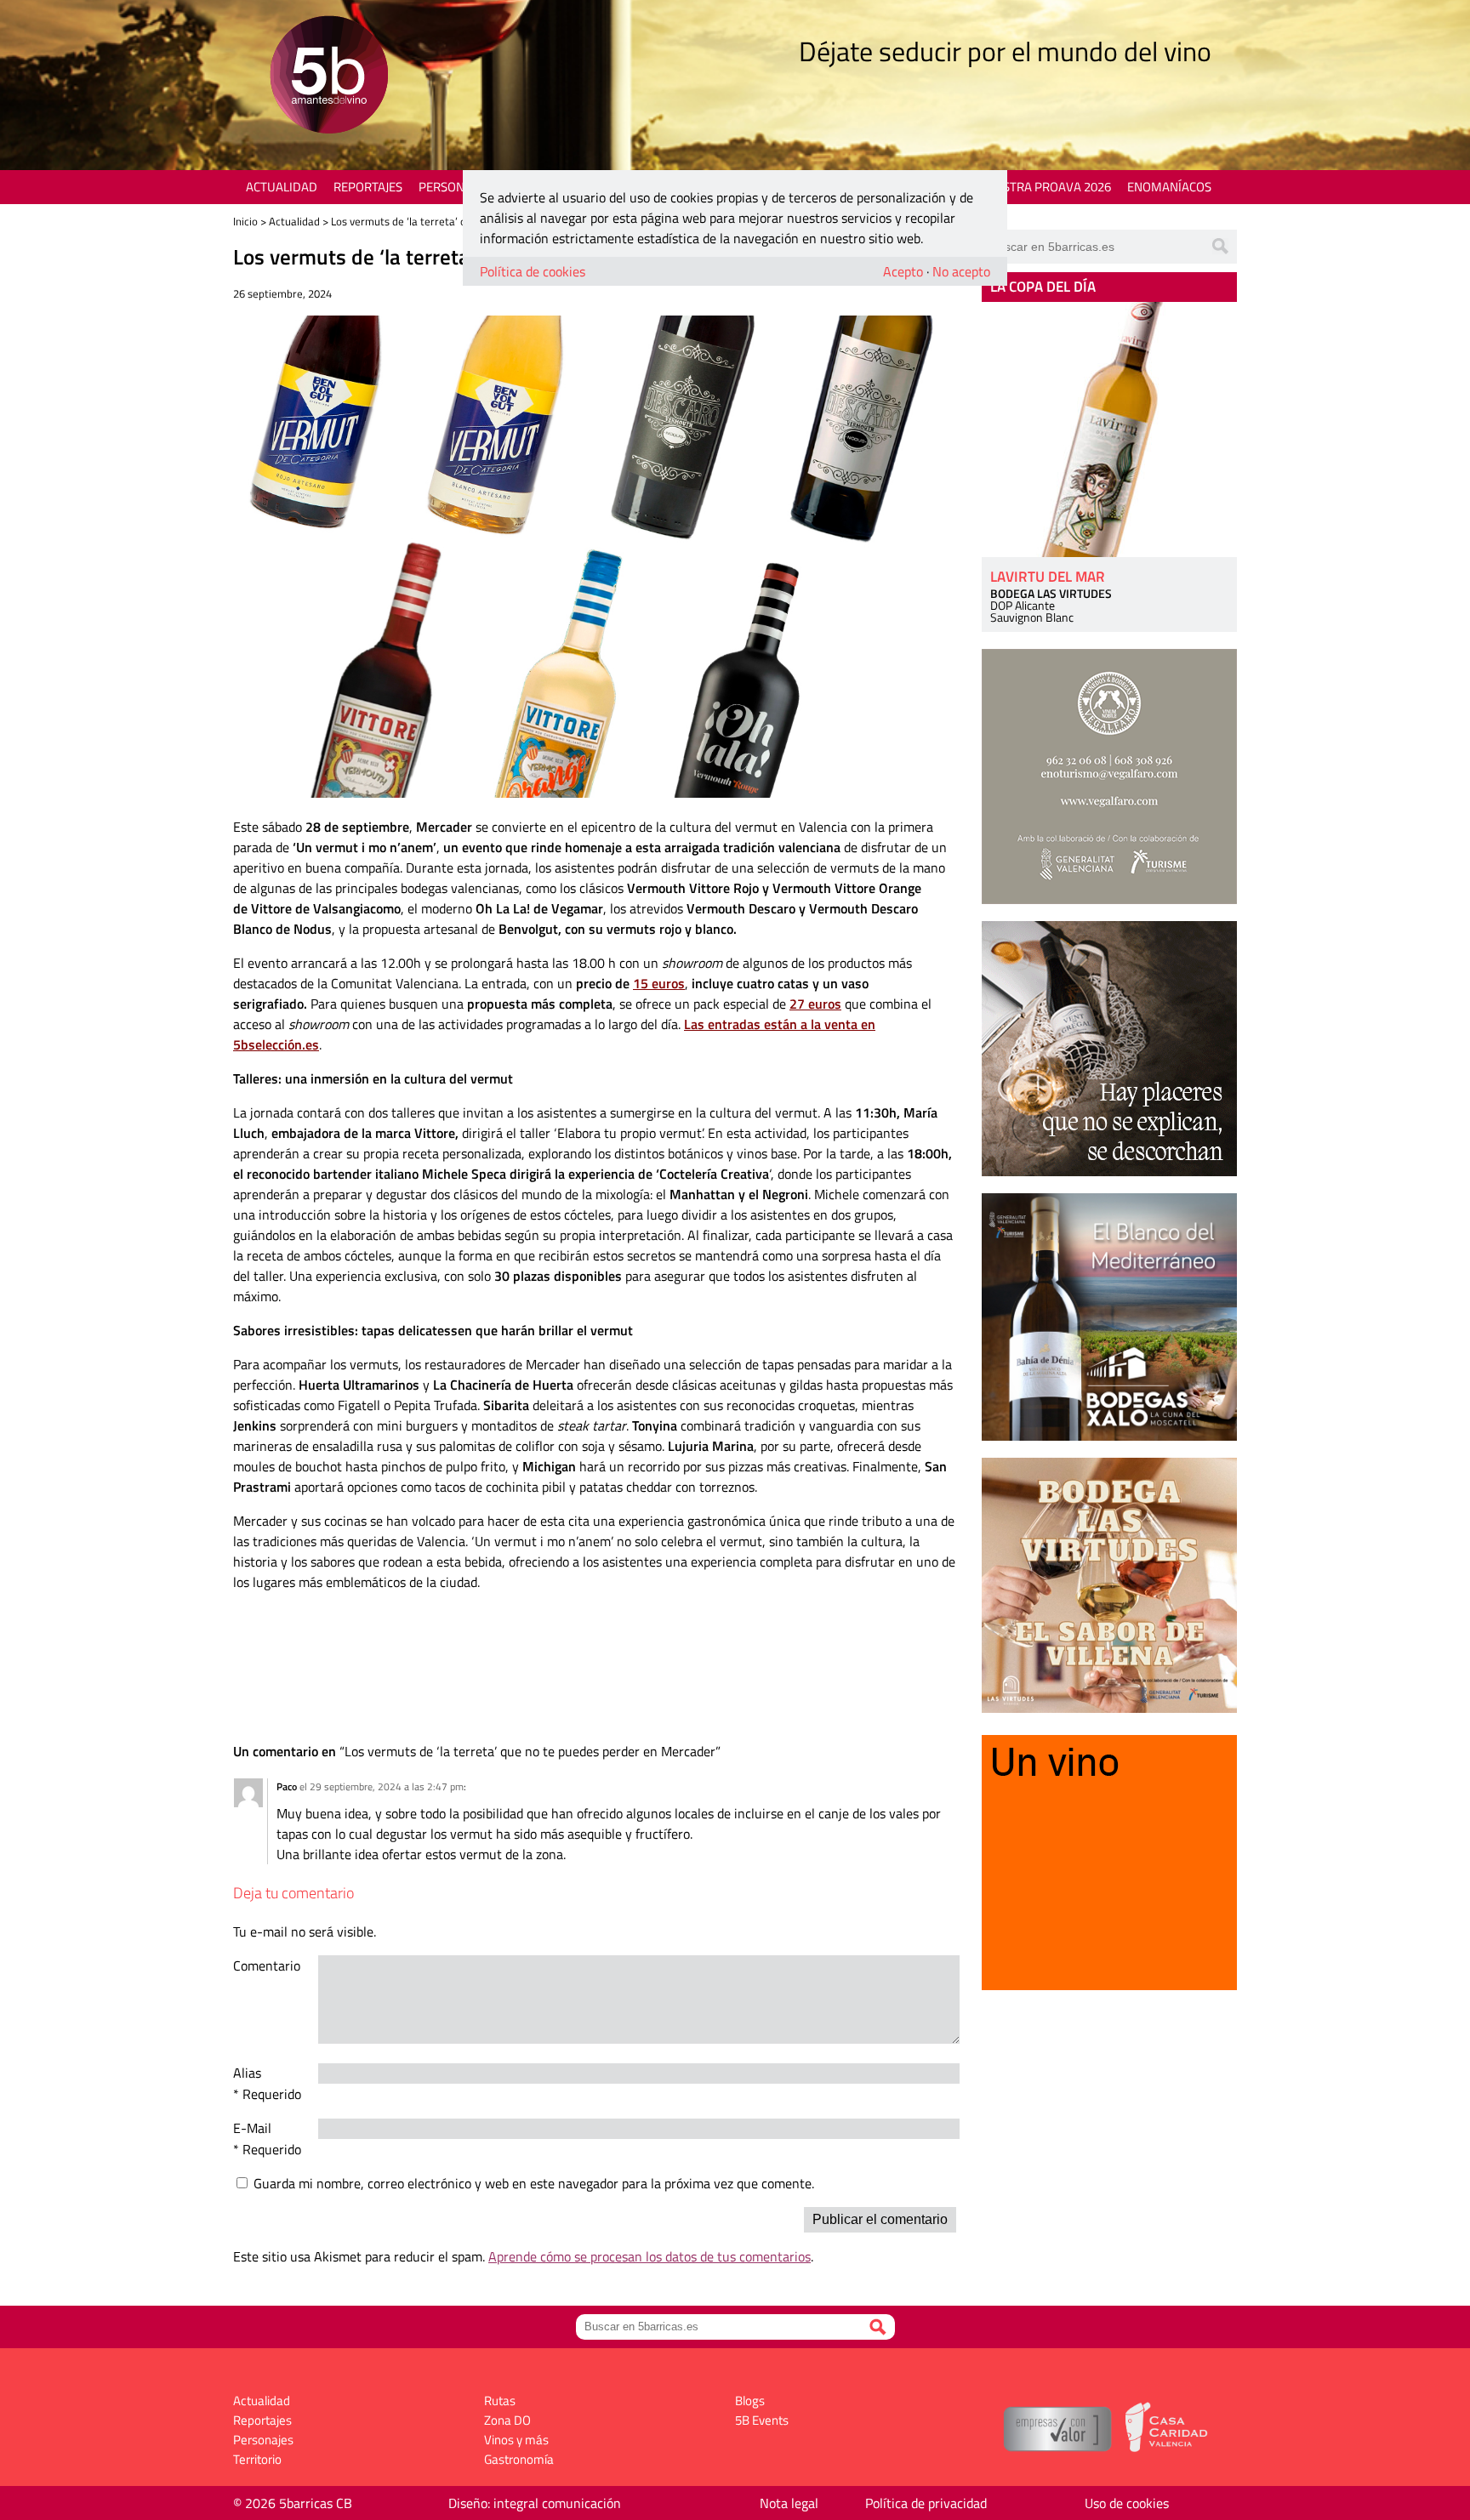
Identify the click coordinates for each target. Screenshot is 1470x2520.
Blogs (750, 2401)
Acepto (903, 271)
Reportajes (368, 187)
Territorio (257, 2459)
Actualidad (282, 187)
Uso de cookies (1127, 2503)
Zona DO (507, 2420)
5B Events (762, 2420)
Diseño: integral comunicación (535, 2503)
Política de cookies (533, 271)
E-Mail (252, 2128)
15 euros (659, 983)
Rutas (500, 2401)
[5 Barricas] (329, 77)
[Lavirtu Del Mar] (1109, 429)
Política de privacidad (926, 2503)
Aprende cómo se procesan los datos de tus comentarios (650, 2256)
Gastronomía (519, 2459)
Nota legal (789, 2503)
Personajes (454, 187)
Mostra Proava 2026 (1047, 187)
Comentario (267, 1965)
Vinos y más (516, 2440)
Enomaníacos (1169, 187)
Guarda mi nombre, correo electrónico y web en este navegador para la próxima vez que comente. (534, 2183)
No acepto (961, 271)
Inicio (245, 221)
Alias (247, 2073)
